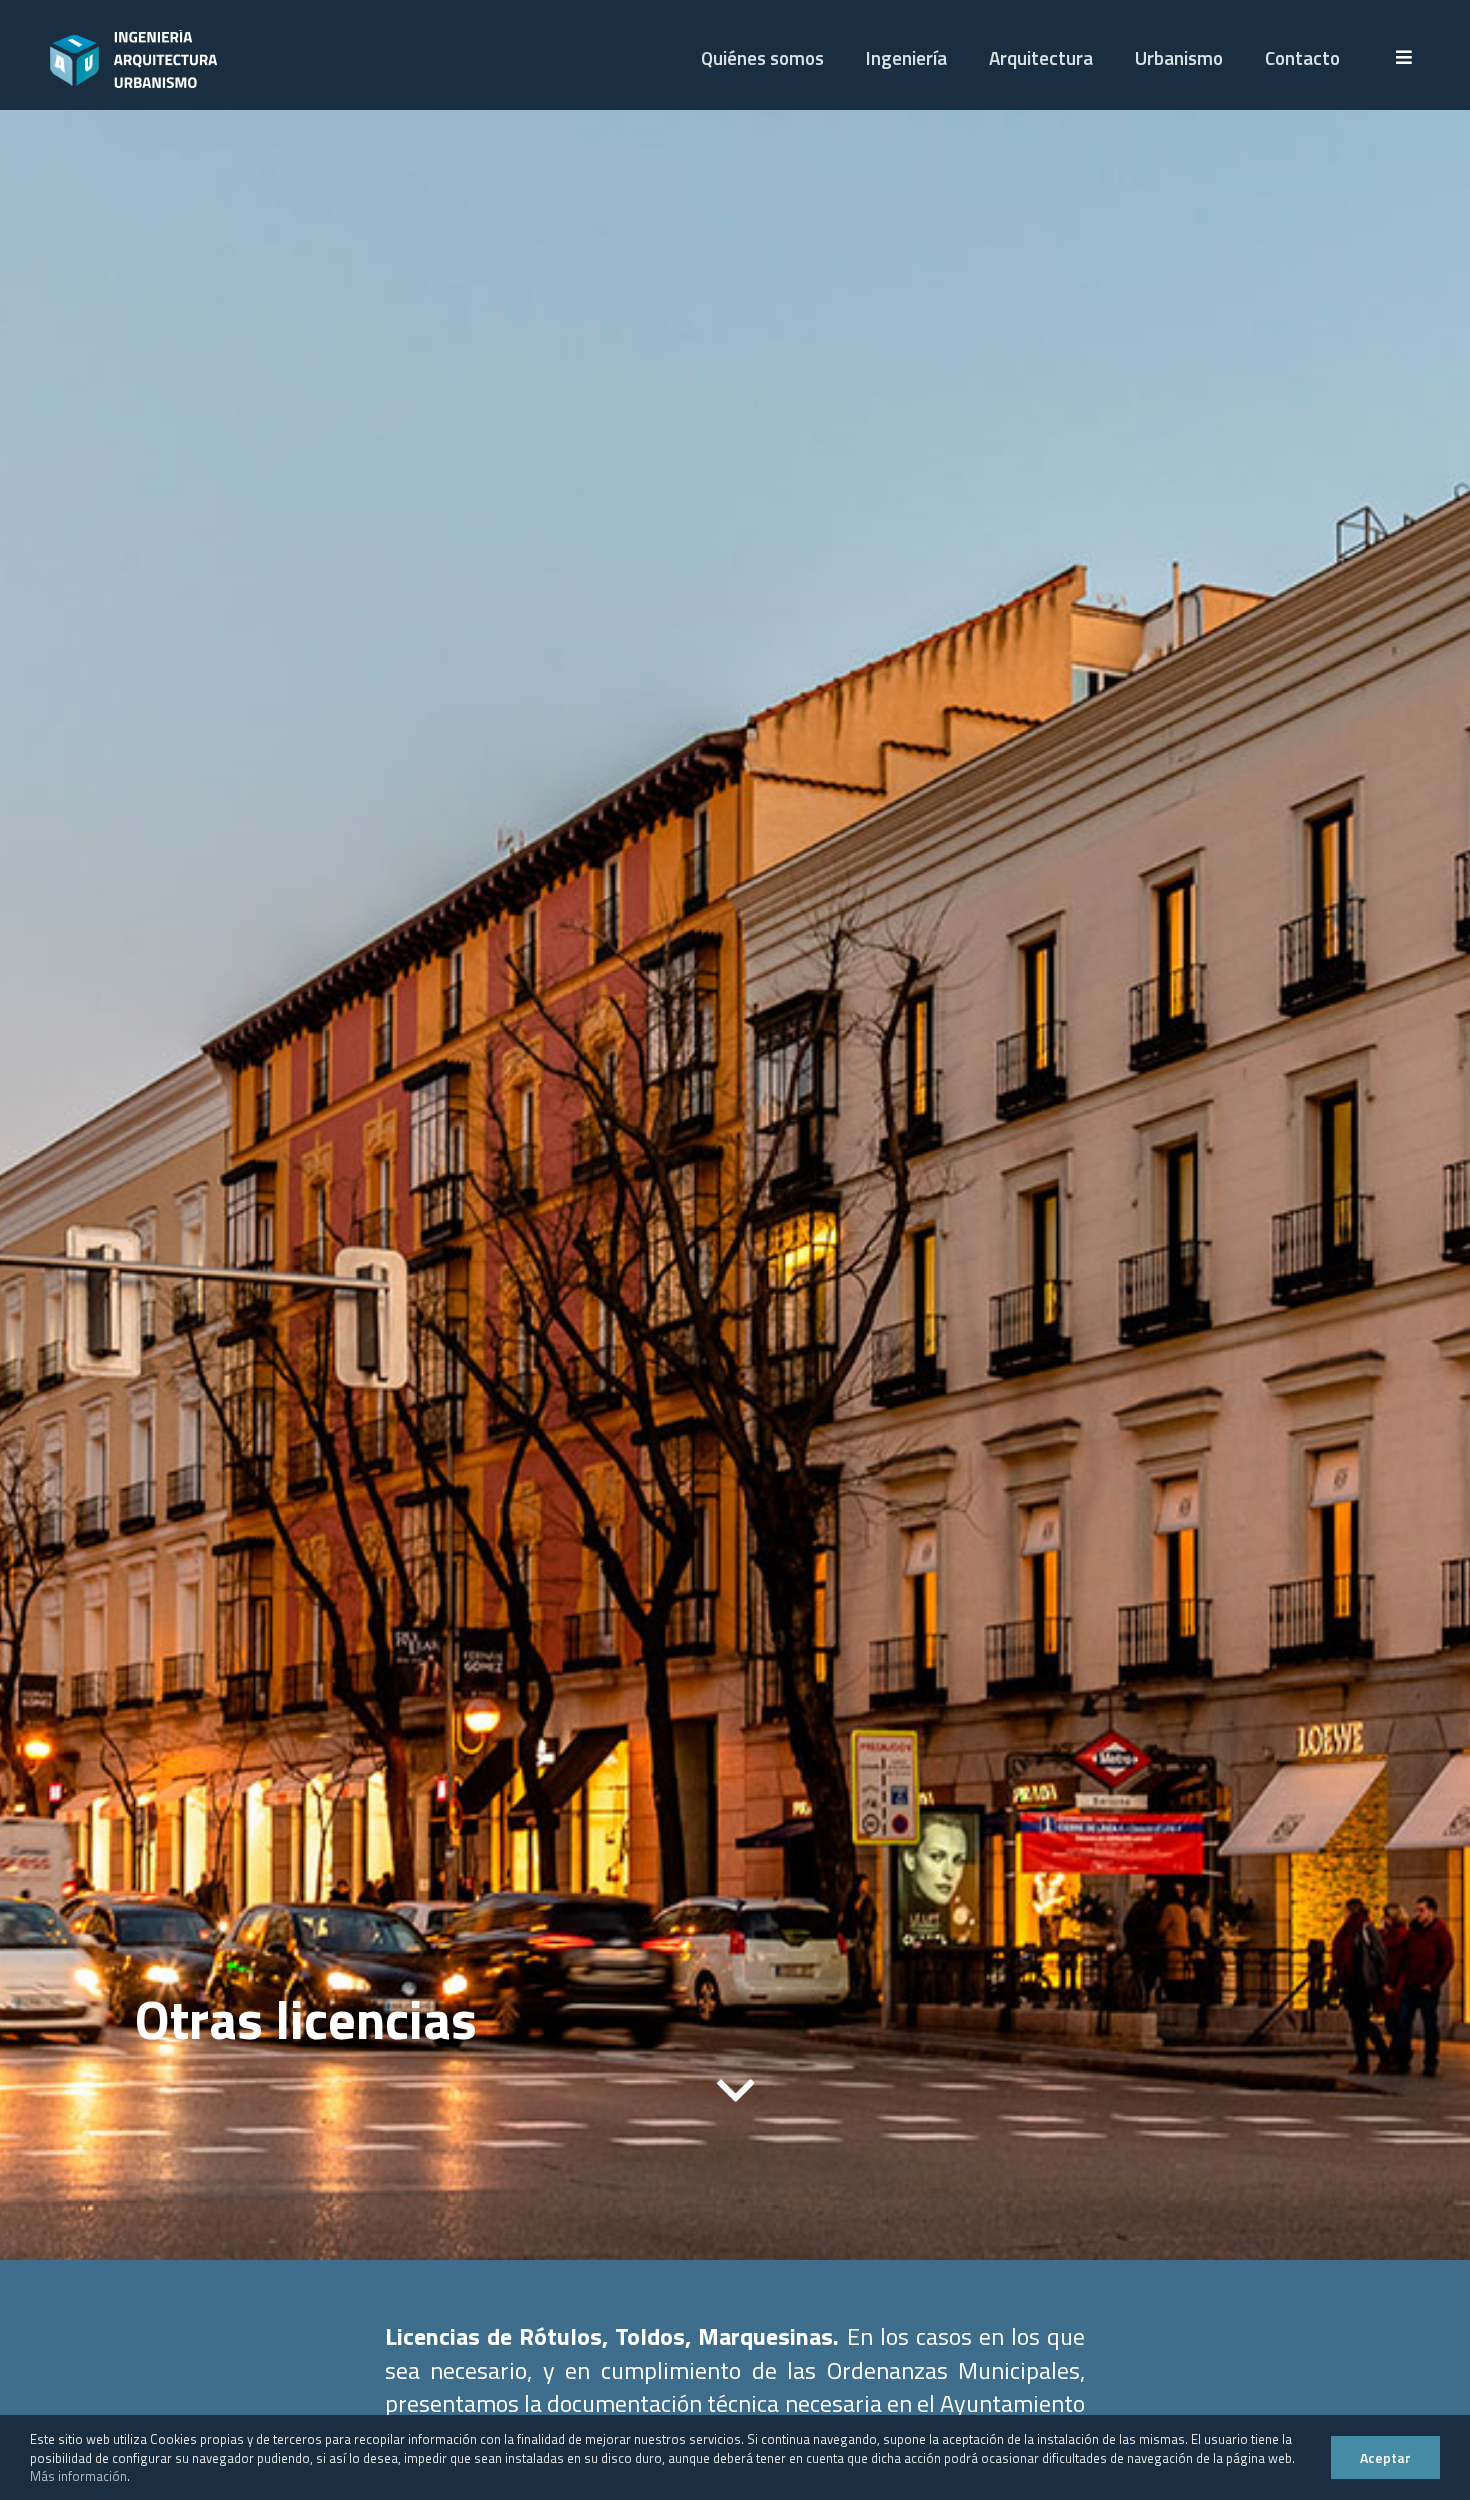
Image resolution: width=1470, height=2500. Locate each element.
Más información (78, 2476)
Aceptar (1385, 2457)
